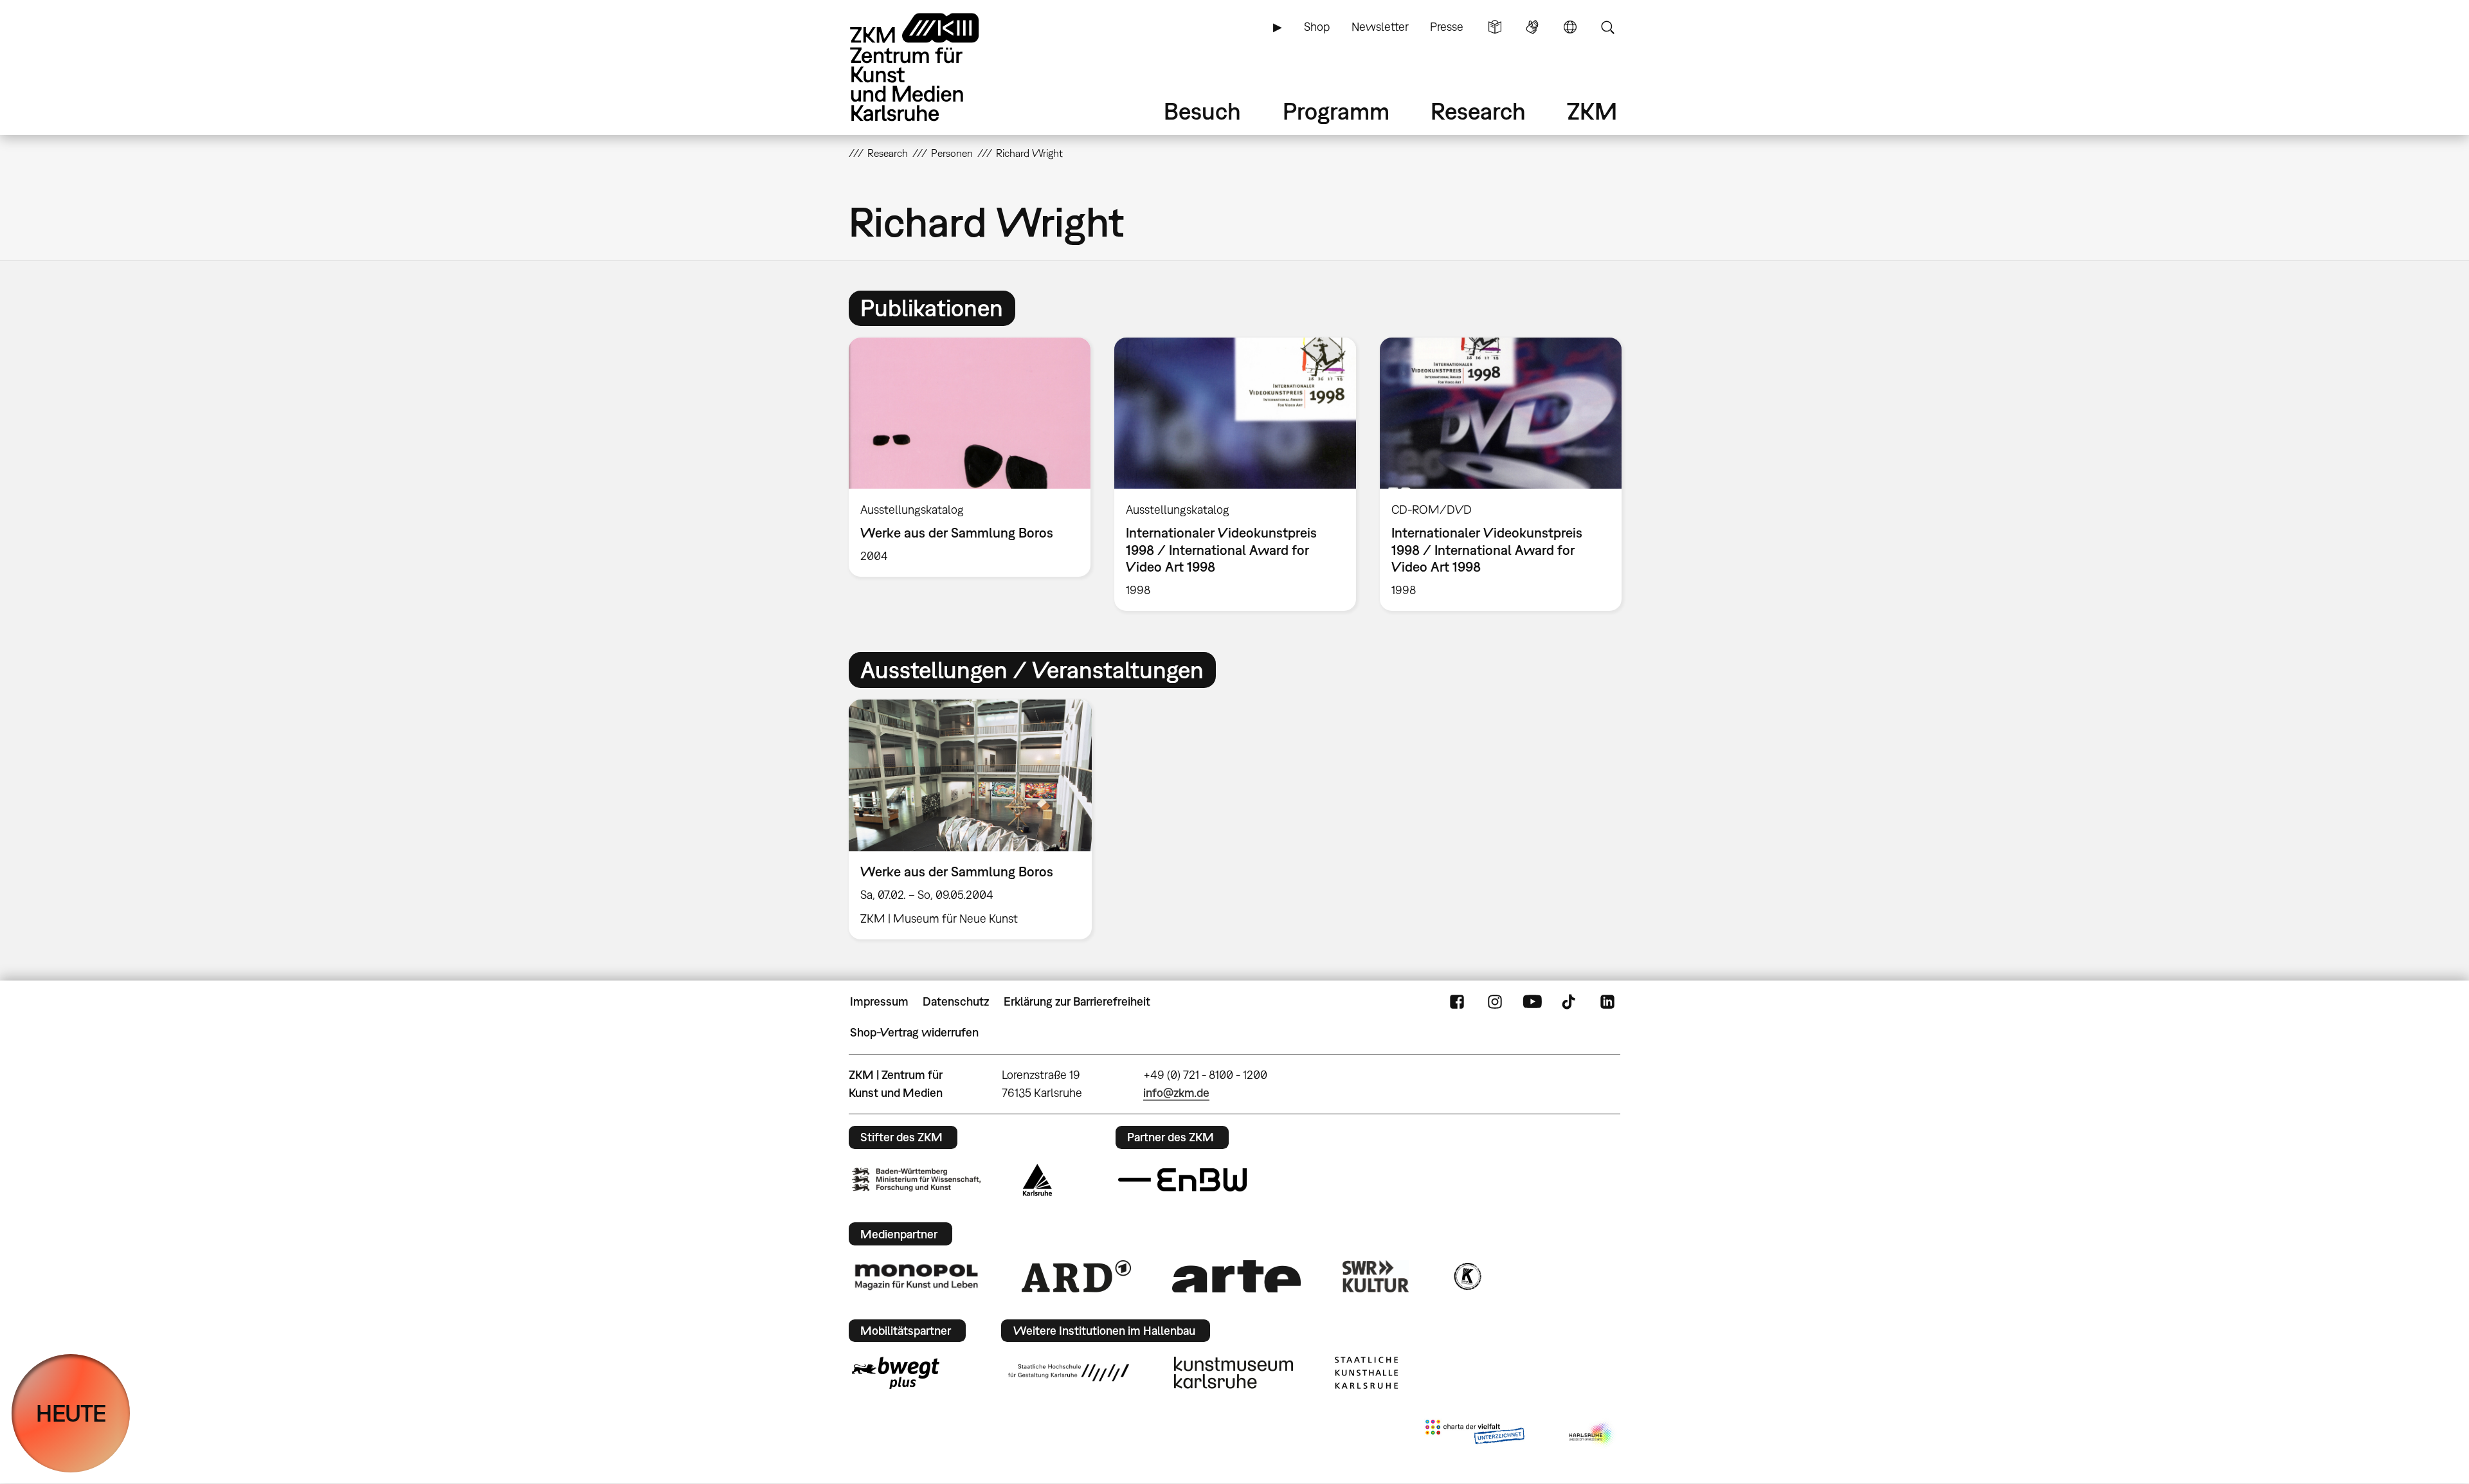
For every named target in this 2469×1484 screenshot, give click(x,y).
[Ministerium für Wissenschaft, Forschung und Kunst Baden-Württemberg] (916, 1180)
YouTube (1532, 1002)
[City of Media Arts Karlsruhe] (1592, 1434)
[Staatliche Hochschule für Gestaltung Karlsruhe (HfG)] (1069, 1373)
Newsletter (1380, 27)
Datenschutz (956, 1001)
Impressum (879, 1001)
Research (1478, 111)
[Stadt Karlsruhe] (1037, 1180)
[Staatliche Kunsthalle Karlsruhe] (1366, 1373)
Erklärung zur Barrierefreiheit (1077, 1001)
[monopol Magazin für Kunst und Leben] (916, 1276)
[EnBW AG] (1182, 1180)
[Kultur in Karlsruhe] (1467, 1276)
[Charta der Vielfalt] (1475, 1434)
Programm (1336, 111)
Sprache (1570, 27)
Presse (1447, 27)
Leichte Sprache (1495, 27)
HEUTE (71, 1413)
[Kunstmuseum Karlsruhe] (1234, 1373)
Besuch (1202, 111)
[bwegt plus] (896, 1373)
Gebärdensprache (1532, 27)
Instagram (1495, 1002)
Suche (1607, 27)
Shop (1317, 27)
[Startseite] (932, 67)
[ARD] (1076, 1276)
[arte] (1236, 1276)
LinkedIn (1607, 1002)
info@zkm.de (1176, 1093)
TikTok (1570, 1002)
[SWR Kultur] (1376, 1276)
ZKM (1592, 111)
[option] (970, 457)
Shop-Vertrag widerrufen (914, 1032)
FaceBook (1457, 1002)
